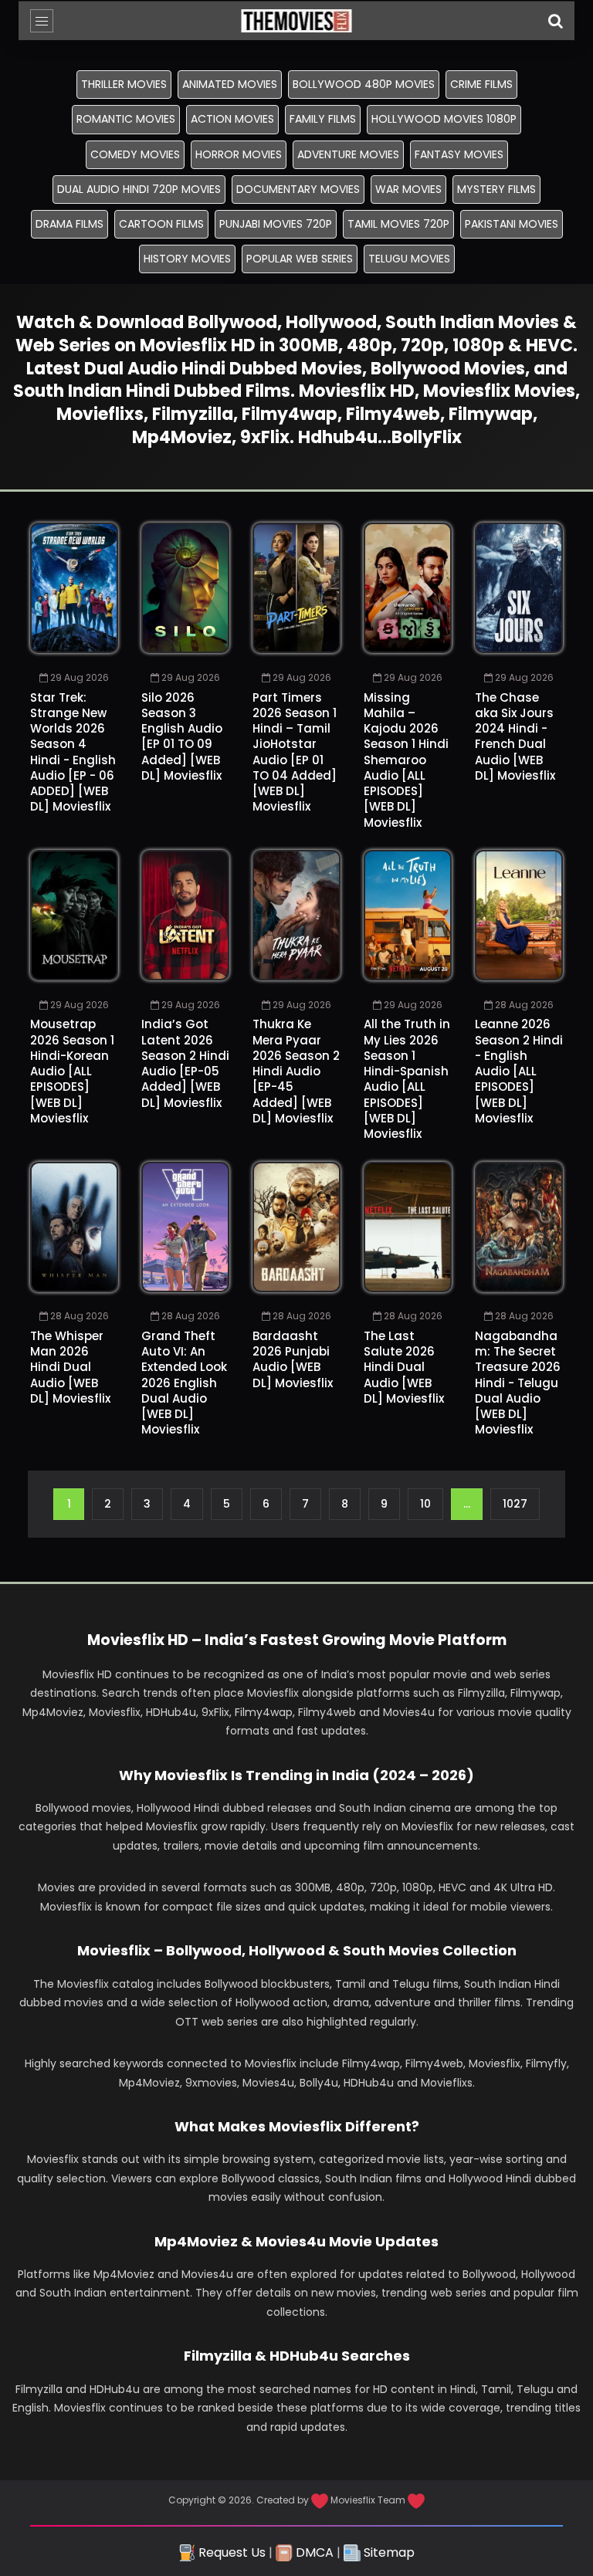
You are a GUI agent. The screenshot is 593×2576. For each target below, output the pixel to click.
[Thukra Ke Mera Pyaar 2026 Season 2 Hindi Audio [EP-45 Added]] (296, 915)
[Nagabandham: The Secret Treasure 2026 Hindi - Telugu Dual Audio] (519, 1227)
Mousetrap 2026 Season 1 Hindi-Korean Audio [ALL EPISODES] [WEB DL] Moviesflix (72, 1071)
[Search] (555, 21)
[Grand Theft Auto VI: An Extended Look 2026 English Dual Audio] (185, 1227)
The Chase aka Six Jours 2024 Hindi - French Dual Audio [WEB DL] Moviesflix (515, 736)
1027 (515, 1504)
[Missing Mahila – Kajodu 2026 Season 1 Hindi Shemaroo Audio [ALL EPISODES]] (408, 588)
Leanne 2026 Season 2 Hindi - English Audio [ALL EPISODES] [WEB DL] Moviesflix (519, 1071)
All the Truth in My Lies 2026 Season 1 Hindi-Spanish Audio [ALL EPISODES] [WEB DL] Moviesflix (407, 1079)
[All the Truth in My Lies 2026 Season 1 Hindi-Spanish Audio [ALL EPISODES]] (408, 915)
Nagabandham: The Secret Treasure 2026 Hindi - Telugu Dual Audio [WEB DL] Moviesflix (518, 1383)
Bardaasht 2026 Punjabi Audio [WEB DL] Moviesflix (293, 1359)
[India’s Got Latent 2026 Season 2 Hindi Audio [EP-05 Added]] (185, 915)
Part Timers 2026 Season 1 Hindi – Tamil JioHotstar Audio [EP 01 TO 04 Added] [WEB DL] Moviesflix (295, 752)
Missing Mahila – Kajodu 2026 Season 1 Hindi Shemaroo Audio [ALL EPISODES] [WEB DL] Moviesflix (406, 760)
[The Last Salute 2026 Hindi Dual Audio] (408, 1227)
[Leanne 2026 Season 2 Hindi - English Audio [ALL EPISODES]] (519, 915)
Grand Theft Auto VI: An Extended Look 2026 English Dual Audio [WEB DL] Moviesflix (184, 1383)
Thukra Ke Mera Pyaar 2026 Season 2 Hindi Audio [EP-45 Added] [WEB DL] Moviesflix (296, 1071)
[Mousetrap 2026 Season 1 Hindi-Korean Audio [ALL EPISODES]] (74, 915)
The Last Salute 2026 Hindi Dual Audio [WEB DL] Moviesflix (404, 1367)
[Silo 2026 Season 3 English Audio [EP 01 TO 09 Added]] (185, 588)
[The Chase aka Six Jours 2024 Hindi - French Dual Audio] (519, 588)
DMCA (313, 2552)
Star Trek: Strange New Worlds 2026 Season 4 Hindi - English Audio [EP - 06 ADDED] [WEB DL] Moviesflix (73, 752)
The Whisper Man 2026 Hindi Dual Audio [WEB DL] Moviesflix (70, 1367)
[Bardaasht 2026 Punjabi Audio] (296, 1227)
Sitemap (388, 2552)
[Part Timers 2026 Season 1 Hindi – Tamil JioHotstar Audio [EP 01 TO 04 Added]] (296, 588)
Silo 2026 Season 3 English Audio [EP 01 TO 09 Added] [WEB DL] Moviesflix (182, 736)
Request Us (230, 2552)
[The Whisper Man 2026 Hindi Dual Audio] (74, 1227)
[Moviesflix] (297, 21)
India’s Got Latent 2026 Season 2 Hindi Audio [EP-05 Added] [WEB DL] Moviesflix (185, 1063)
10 (425, 1504)
